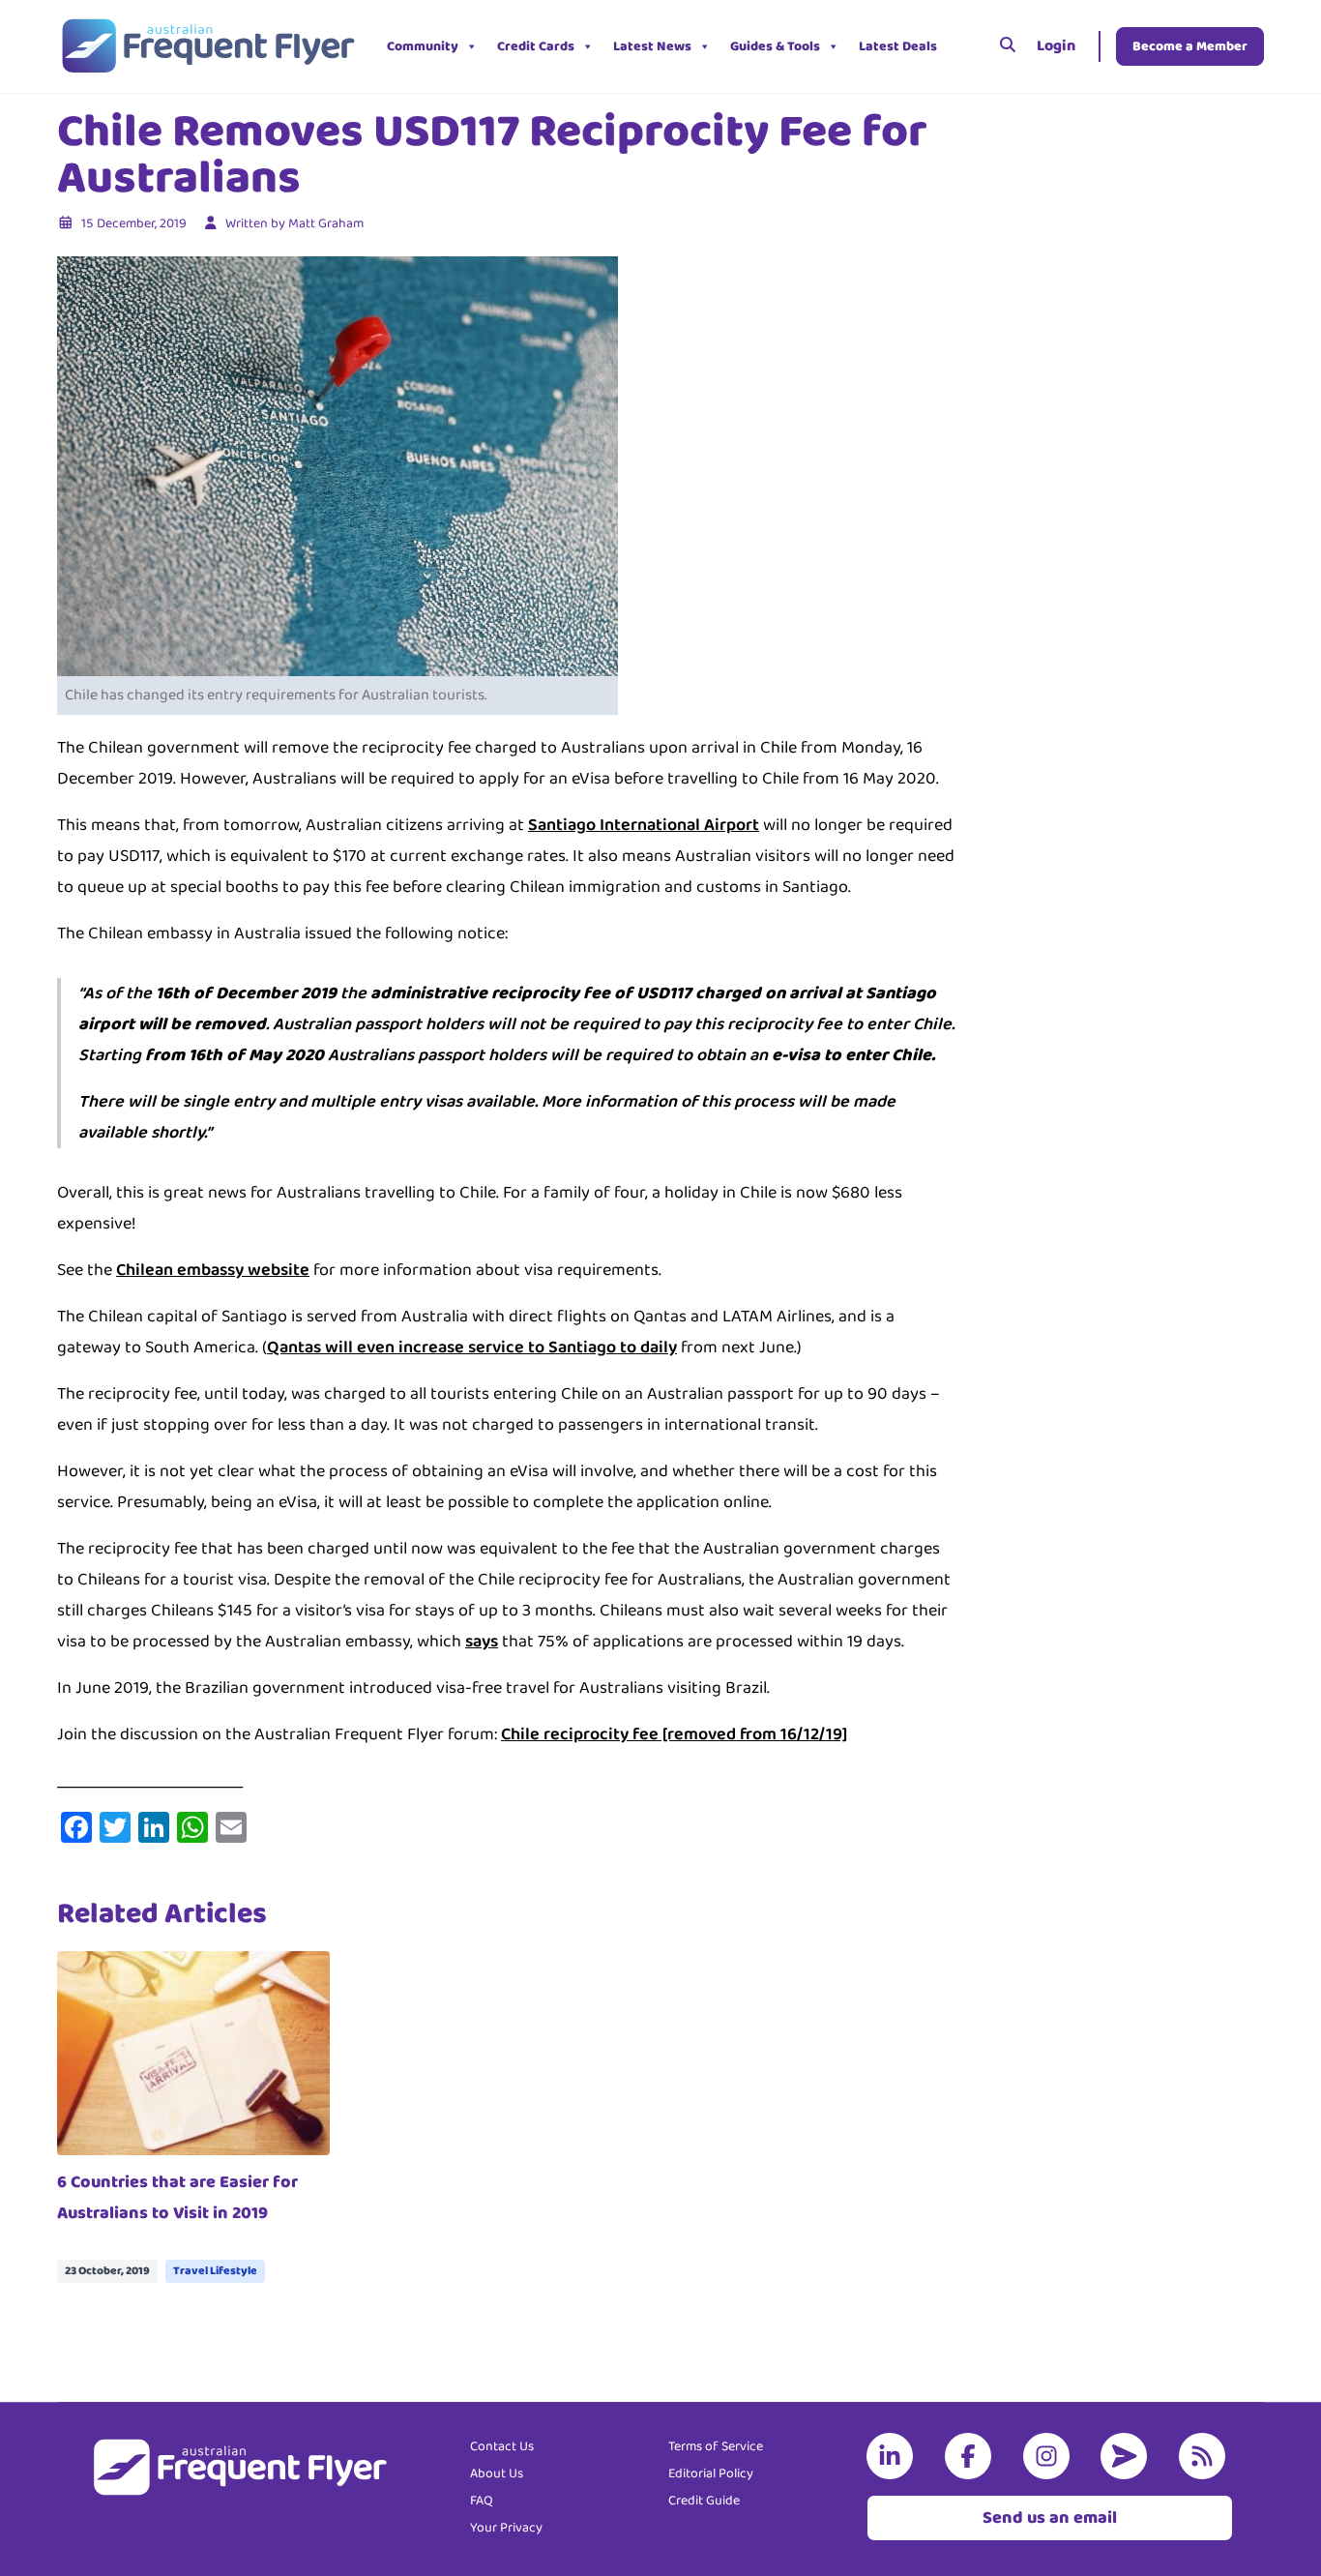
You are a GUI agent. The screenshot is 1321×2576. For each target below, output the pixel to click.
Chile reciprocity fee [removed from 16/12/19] (674, 1734)
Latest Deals (898, 46)
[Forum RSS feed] (1206, 2456)
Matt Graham (326, 223)
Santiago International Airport (644, 825)
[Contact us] (1128, 2456)
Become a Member (1190, 46)
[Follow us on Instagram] (1050, 2456)
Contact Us (502, 2446)
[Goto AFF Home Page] (207, 46)
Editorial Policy (711, 2473)
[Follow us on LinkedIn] (894, 2456)
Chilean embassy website (213, 1270)
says (482, 1642)
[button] (961, 46)
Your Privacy (506, 2528)
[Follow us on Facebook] (972, 2456)
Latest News (652, 46)
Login (1056, 46)
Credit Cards (536, 46)
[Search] (1008, 46)
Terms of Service (716, 2446)
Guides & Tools (775, 46)
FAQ (482, 2501)
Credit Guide (704, 2501)
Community (423, 46)
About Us (497, 2473)
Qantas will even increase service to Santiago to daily (472, 1347)
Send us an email (1050, 2518)
